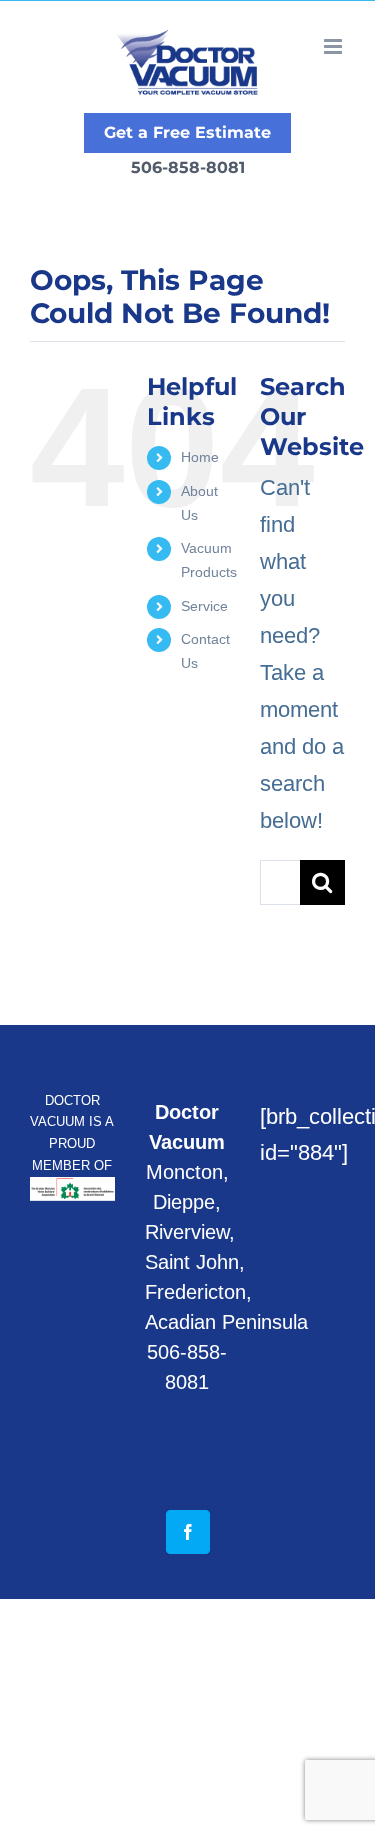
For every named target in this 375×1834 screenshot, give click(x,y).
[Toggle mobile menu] (334, 46)
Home (200, 457)
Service (204, 606)
